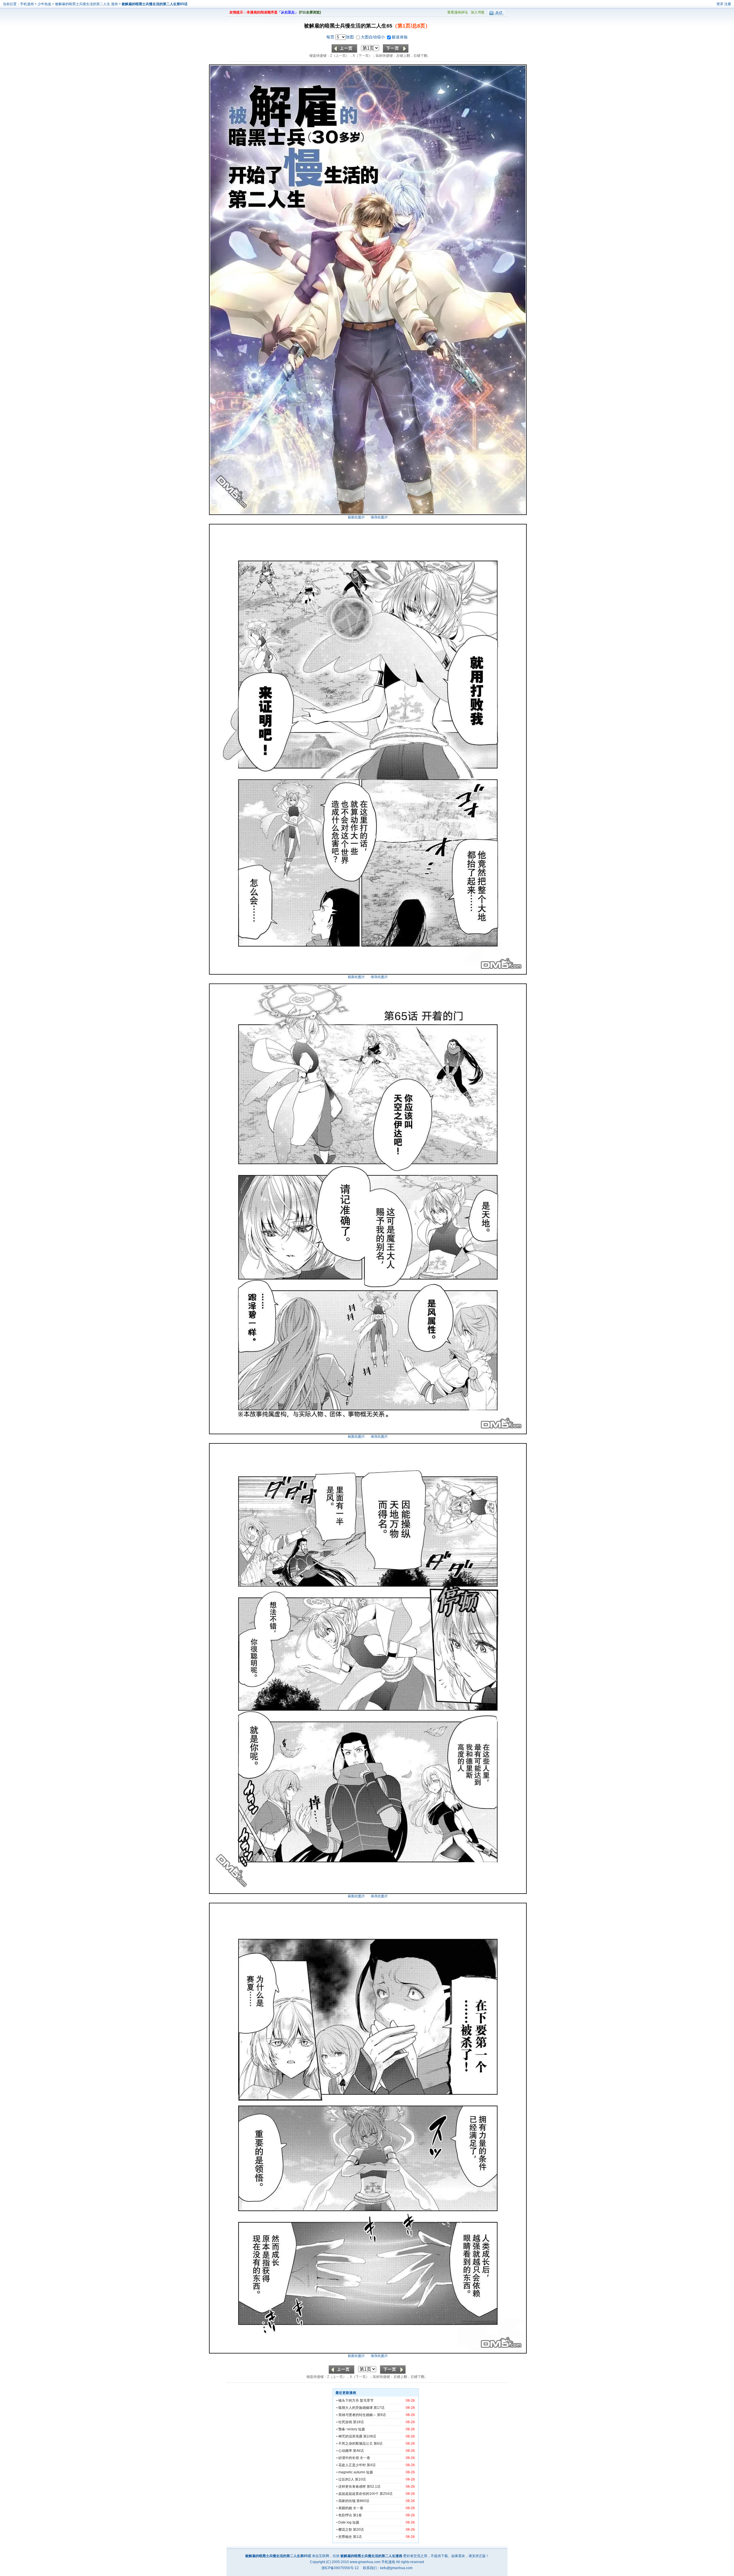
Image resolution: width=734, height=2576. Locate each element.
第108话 (370, 2436)
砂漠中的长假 (349, 2458)
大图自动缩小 (373, 37)
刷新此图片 (356, 517)
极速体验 (400, 37)
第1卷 (357, 2515)
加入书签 (478, 12)
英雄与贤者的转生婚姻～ (357, 2415)
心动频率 (345, 2451)
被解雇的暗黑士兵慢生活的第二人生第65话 (155, 4)
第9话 (381, 2415)
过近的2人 (346, 2479)
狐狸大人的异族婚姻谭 (356, 2408)
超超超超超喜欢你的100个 (359, 2494)
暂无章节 (367, 2401)
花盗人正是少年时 (352, 2465)
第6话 (378, 2444)
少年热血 (44, 4)
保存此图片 (379, 517)
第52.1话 (374, 2487)
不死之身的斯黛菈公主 (356, 2444)
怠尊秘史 (345, 2537)
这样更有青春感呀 (352, 2487)
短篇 (362, 2429)
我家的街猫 (347, 2501)
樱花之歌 (345, 2530)
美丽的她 (345, 2508)
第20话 (358, 2530)
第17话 (379, 2408)
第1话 (357, 2537)
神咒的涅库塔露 (350, 2436)
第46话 (358, 2451)
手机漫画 (27, 4)
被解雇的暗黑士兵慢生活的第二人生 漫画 (87, 4)
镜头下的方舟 (349, 2401)
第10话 (360, 2479)
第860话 (363, 2501)
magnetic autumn (352, 2472)
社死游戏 (345, 2422)
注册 (728, 4)
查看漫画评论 (458, 12)
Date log (345, 2522)
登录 (720, 4)
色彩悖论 (345, 2515)
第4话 (371, 2465)
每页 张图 (341, 37)
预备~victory (348, 2429)
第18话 (358, 2422)
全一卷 (365, 2458)
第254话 (386, 2494)
